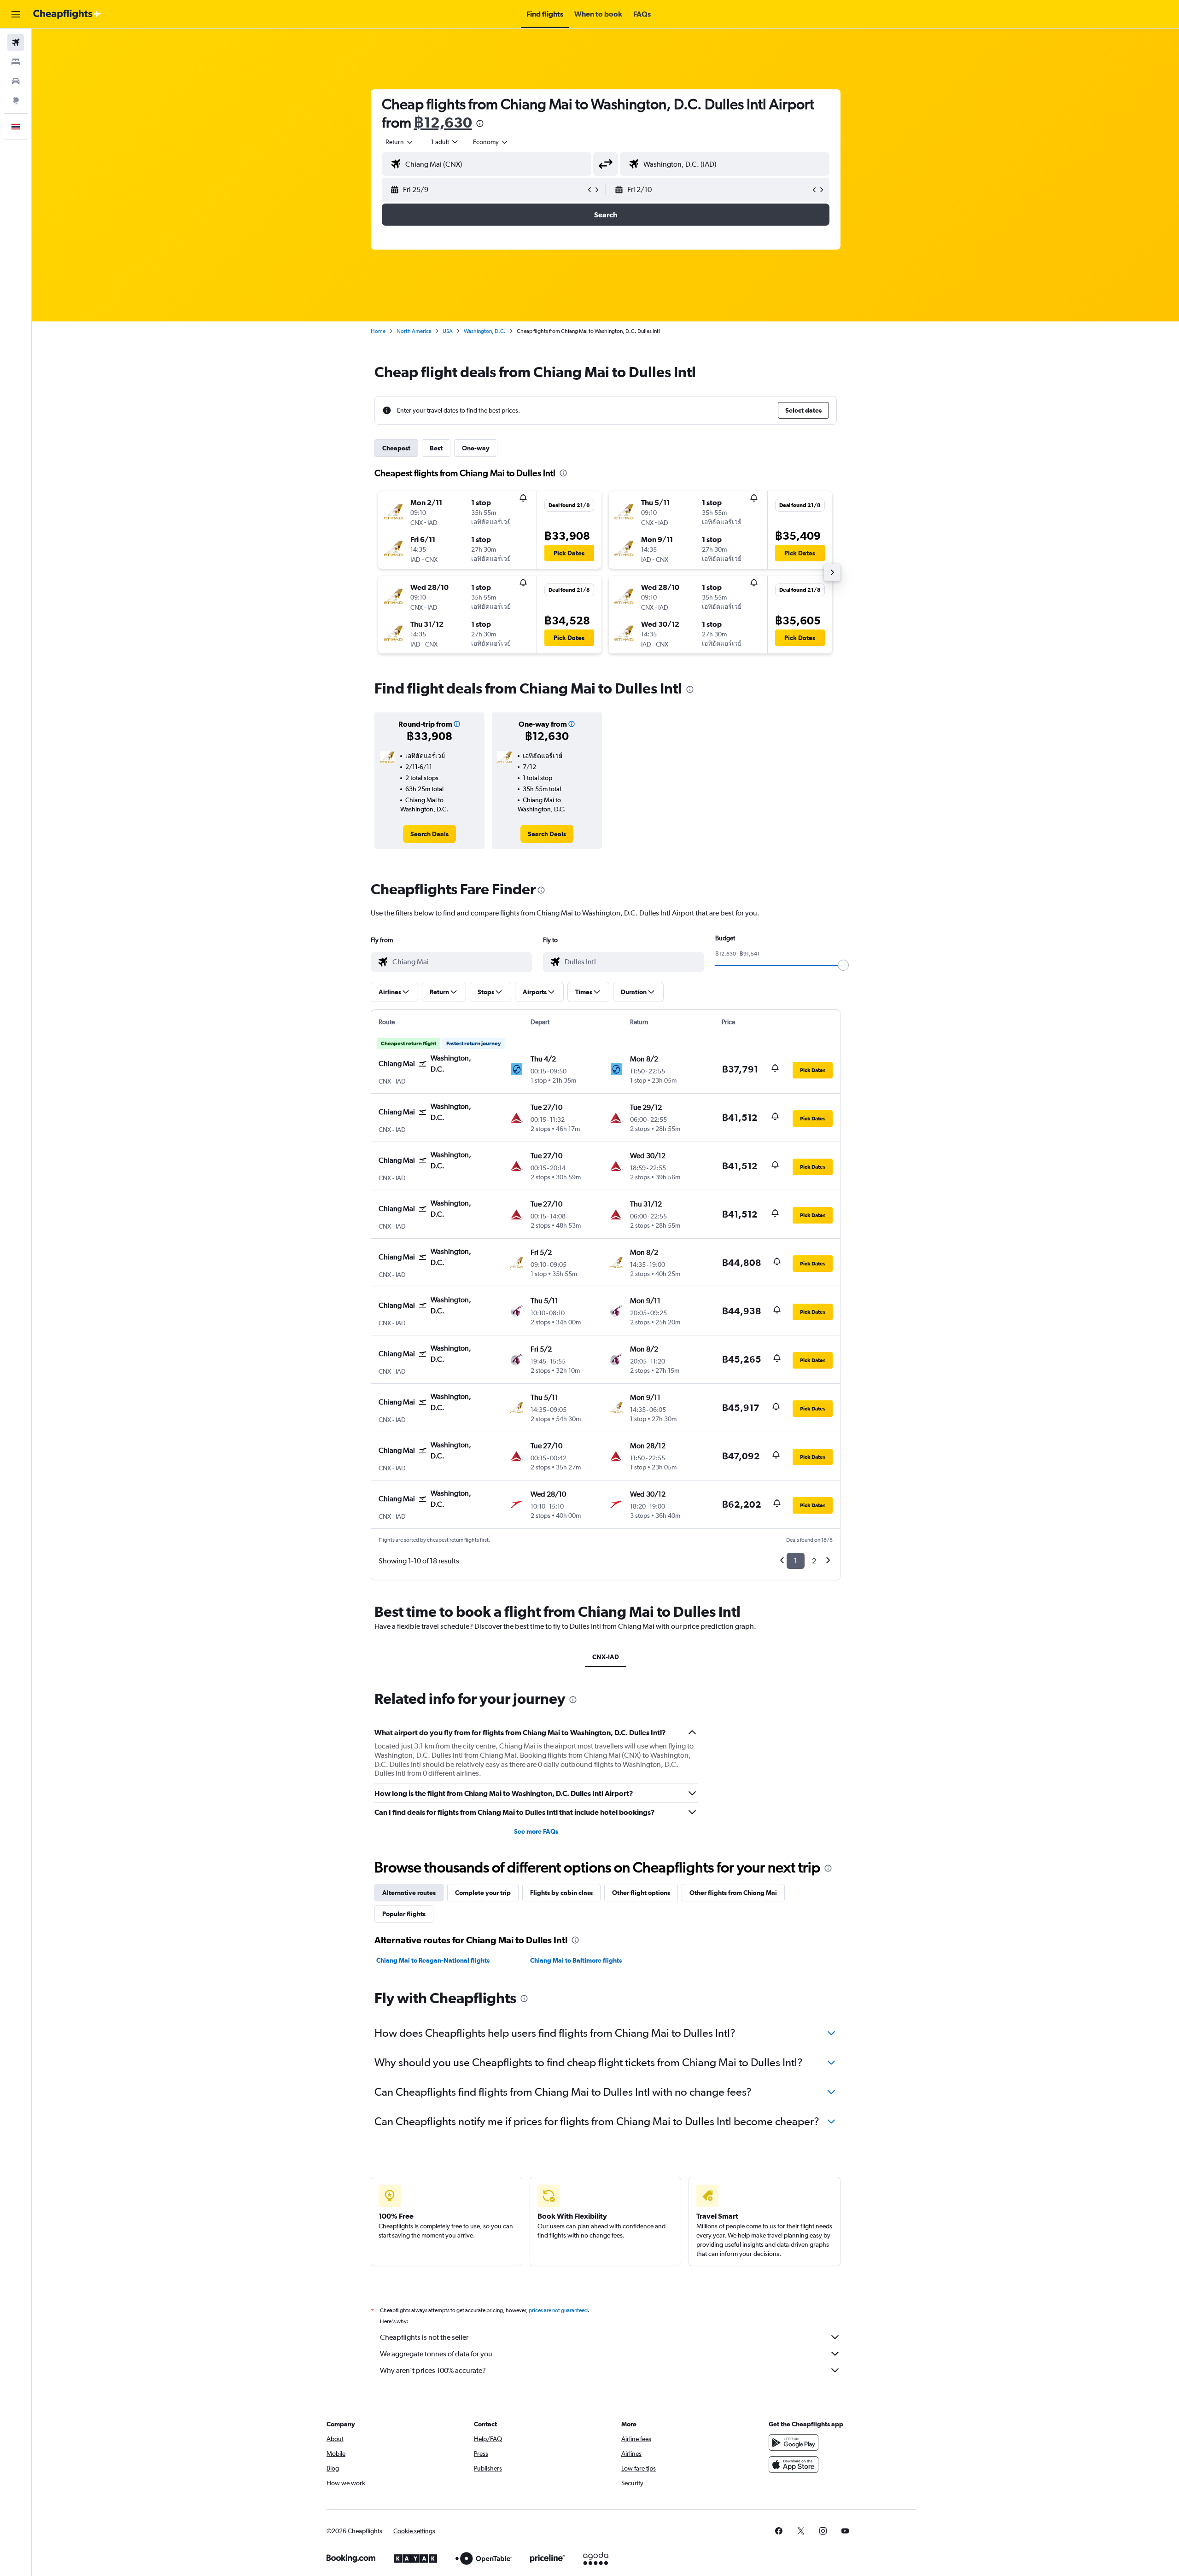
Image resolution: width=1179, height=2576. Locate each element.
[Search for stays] (16, 62)
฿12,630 (443, 122)
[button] (16, 14)
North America (414, 331)
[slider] (843, 965)
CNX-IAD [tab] (606, 1657)
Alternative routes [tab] (409, 1893)
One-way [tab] (476, 448)
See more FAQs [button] (536, 1831)
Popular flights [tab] (404, 1914)
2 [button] (814, 1561)
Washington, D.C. (485, 331)
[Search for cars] (16, 81)
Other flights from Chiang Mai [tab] (733, 1893)
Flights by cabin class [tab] (561, 1893)
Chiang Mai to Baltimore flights (576, 1960)
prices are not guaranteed (558, 2310)
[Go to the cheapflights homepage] (67, 14)
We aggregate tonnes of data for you (436, 2354)
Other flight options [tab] (641, 1893)
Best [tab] (436, 448)
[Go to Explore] (16, 100)
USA (448, 331)
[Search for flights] (16, 42)
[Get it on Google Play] (794, 2442)
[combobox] (400, 142)
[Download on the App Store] (794, 2465)
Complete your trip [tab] (483, 1893)
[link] (429, 834)
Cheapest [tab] (396, 448)
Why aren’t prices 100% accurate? (433, 2370)
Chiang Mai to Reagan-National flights (433, 1960)
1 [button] (796, 1561)
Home (378, 331)
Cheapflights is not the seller (424, 2337)
